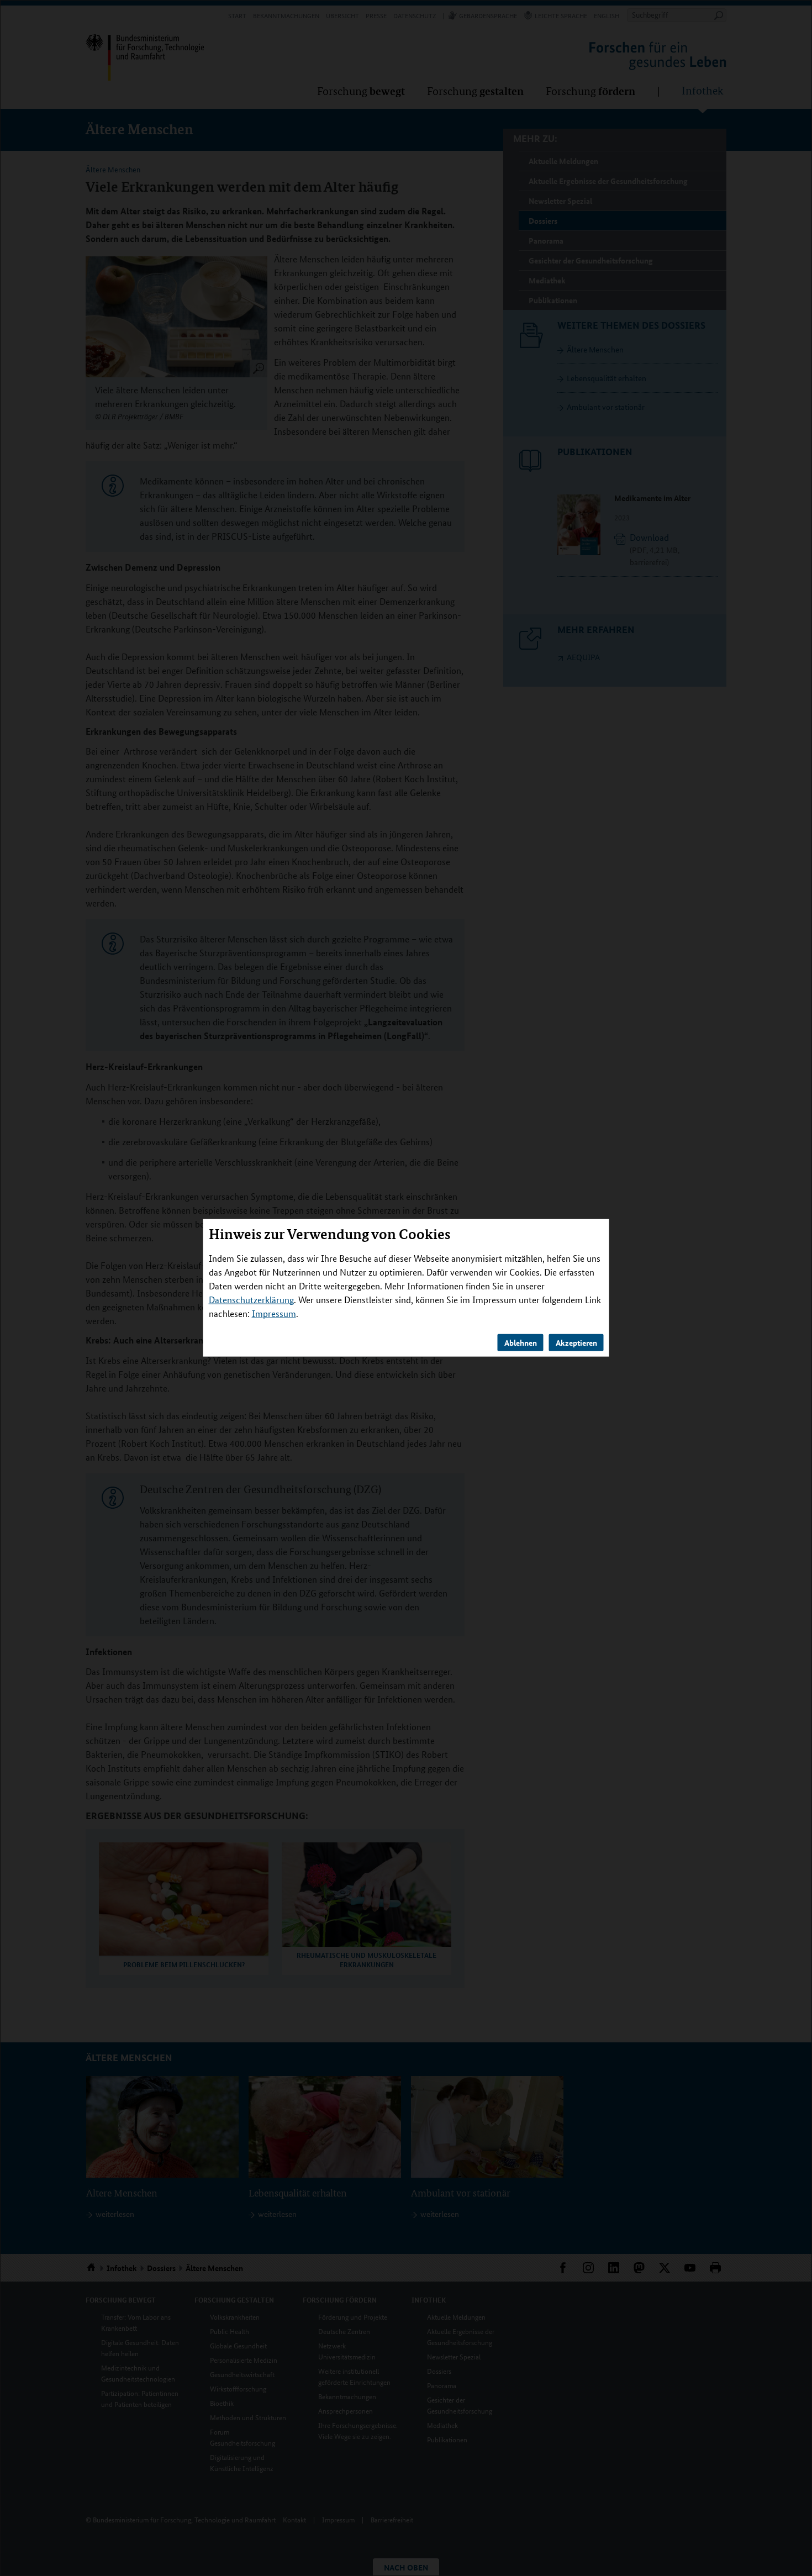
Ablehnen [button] (521, 1342)
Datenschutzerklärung (251, 1300)
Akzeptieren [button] (576, 1342)
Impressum (274, 1313)
